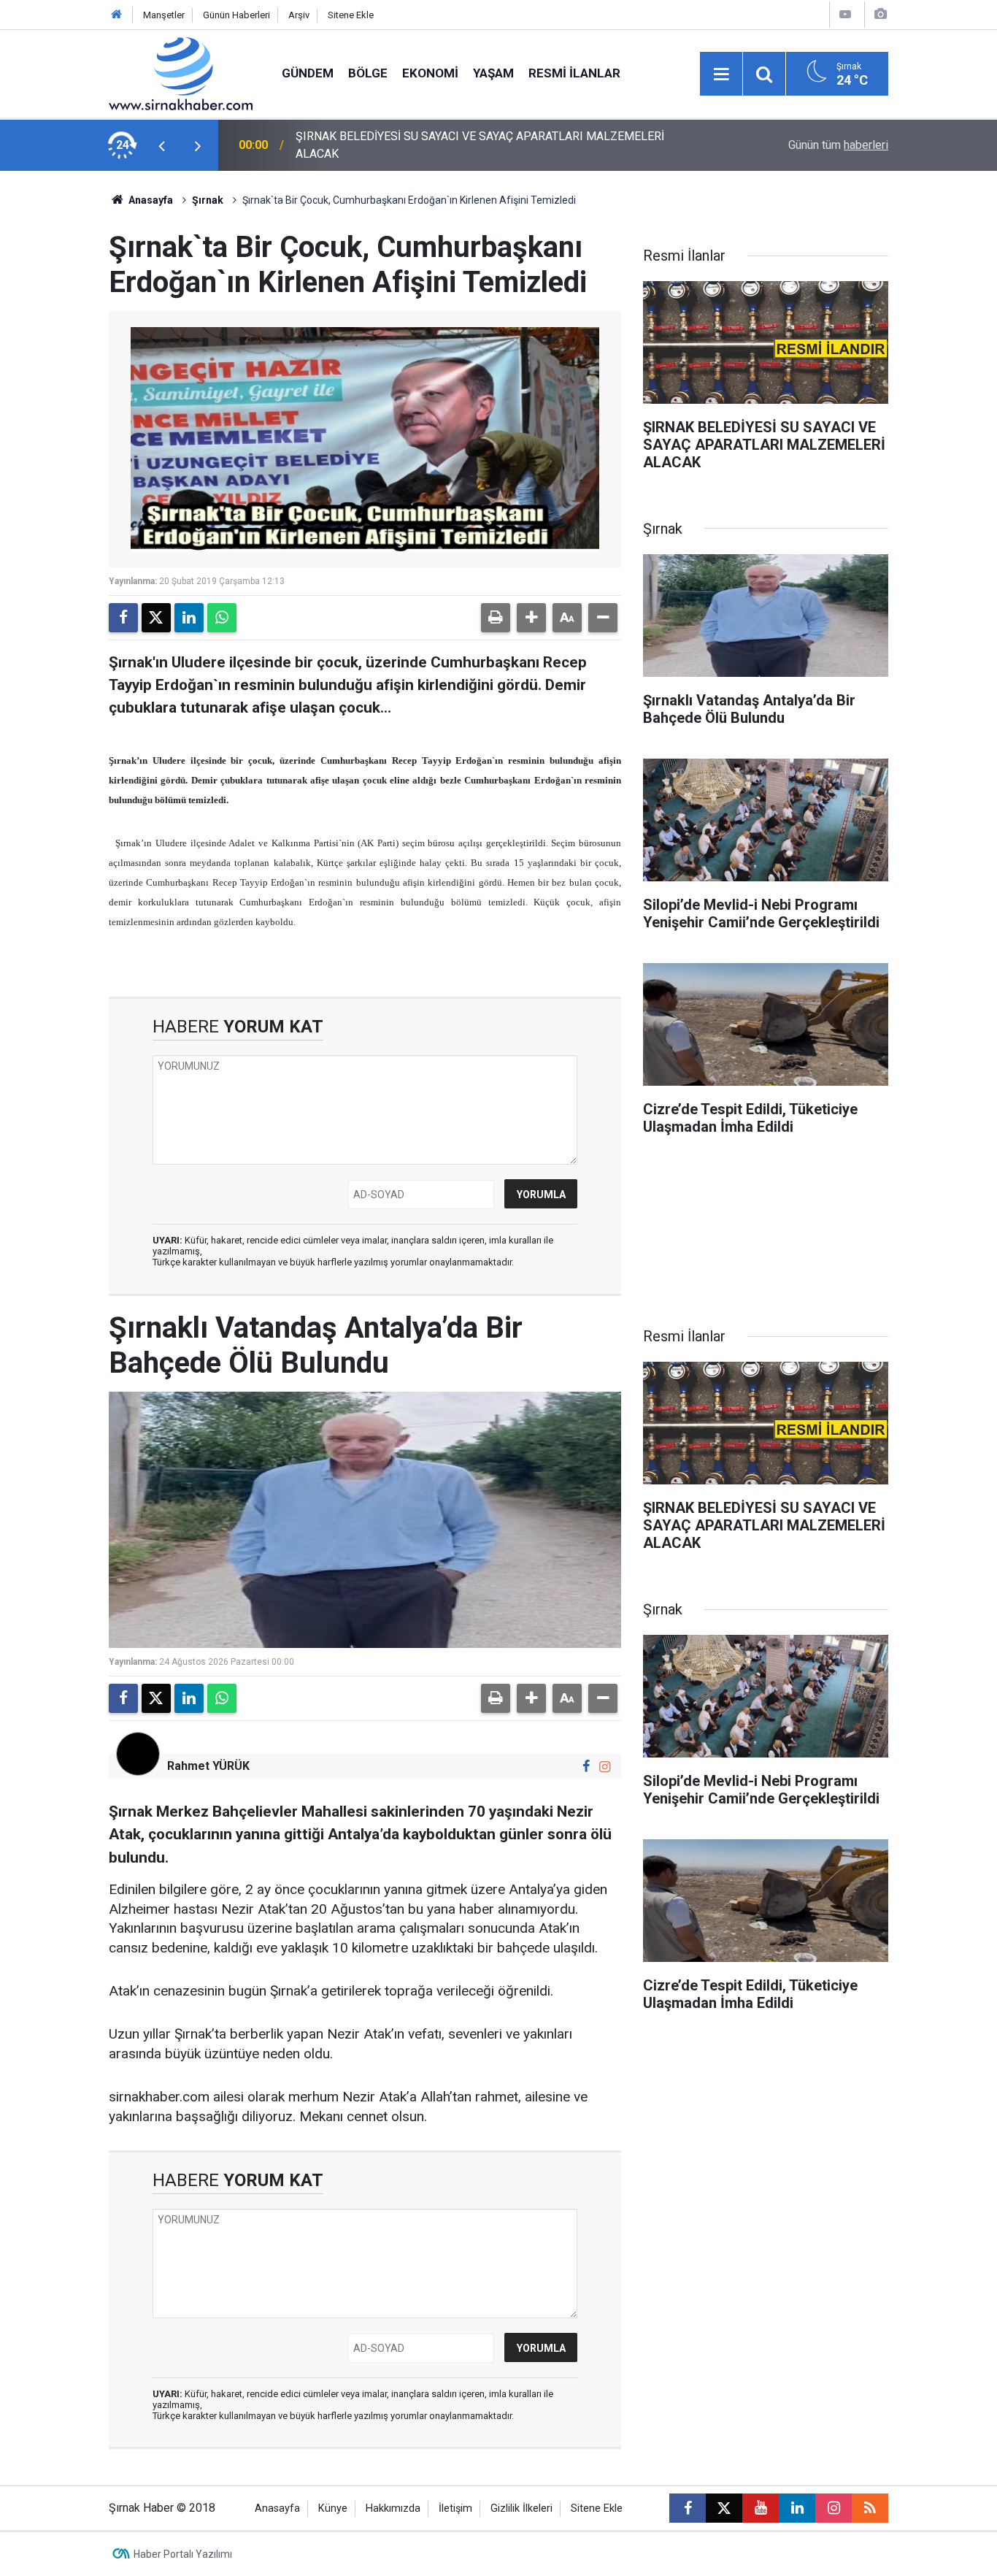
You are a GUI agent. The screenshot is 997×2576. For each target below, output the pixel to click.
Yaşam (493, 73)
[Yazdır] (496, 618)
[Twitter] (156, 618)
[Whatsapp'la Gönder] (222, 618)
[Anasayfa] (117, 15)
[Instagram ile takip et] (605, 1767)
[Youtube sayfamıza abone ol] (761, 2508)
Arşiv (299, 15)
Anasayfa (150, 200)
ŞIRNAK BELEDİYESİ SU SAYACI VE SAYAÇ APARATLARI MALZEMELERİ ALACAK (480, 145)
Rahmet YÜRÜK (208, 1766)
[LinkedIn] (189, 618)
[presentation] (161, 145)
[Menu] (721, 74)
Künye (333, 2508)
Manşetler (164, 15)
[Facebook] (123, 618)
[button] (531, 618)
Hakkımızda (393, 2508)
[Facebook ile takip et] (586, 1767)
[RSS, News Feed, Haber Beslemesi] (870, 2508)
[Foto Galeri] (880, 14)
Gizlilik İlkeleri (521, 2508)
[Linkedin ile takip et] (797, 2508)
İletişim (455, 2508)
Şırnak (208, 200)
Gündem (308, 73)
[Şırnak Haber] (181, 73)
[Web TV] (845, 14)
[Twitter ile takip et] (724, 2508)
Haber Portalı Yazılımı (183, 2554)
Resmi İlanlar (574, 73)
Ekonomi (430, 73)
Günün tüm (838, 145)
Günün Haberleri (236, 15)
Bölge (368, 73)
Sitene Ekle (351, 15)
